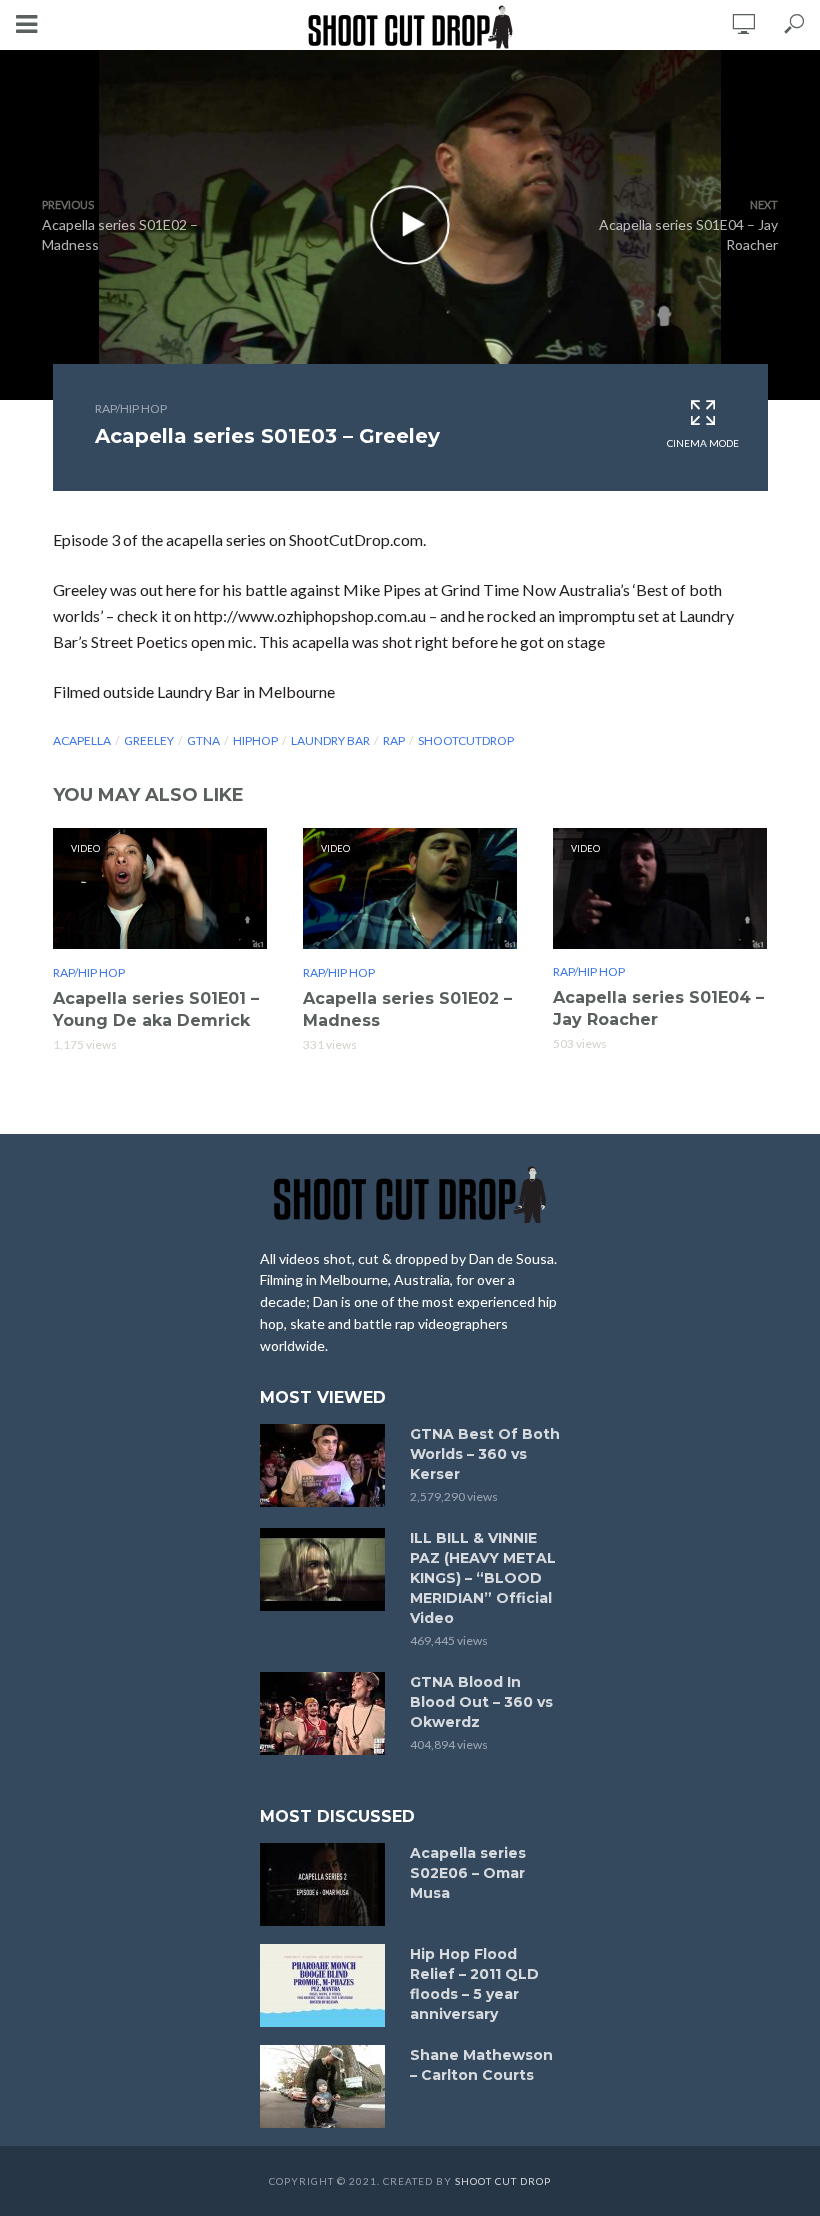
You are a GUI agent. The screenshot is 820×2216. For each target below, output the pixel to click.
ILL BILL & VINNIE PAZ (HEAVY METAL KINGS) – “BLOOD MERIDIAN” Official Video (483, 1578)
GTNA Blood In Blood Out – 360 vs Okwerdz (481, 1702)
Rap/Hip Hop (131, 408)
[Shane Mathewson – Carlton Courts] (326, 2086)
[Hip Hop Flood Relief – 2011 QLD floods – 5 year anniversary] (326, 1985)
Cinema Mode (703, 443)
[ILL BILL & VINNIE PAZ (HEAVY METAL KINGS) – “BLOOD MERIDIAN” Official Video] (326, 1569)
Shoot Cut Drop (503, 2181)
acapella (82, 740)
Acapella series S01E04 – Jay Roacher (658, 1008)
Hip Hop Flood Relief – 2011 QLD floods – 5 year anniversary (474, 1984)
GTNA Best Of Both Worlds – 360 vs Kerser (485, 1454)
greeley (149, 740)
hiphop (255, 740)
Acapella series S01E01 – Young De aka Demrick (156, 1009)
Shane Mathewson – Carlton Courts (481, 2065)
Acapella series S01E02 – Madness (407, 1009)
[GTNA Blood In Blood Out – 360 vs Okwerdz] (326, 1713)
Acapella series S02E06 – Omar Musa (468, 1873)
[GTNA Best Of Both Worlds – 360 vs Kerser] (326, 1465)
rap (394, 740)
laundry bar (330, 740)
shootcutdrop (466, 740)
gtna (203, 740)
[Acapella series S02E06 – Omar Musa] (326, 1884)
